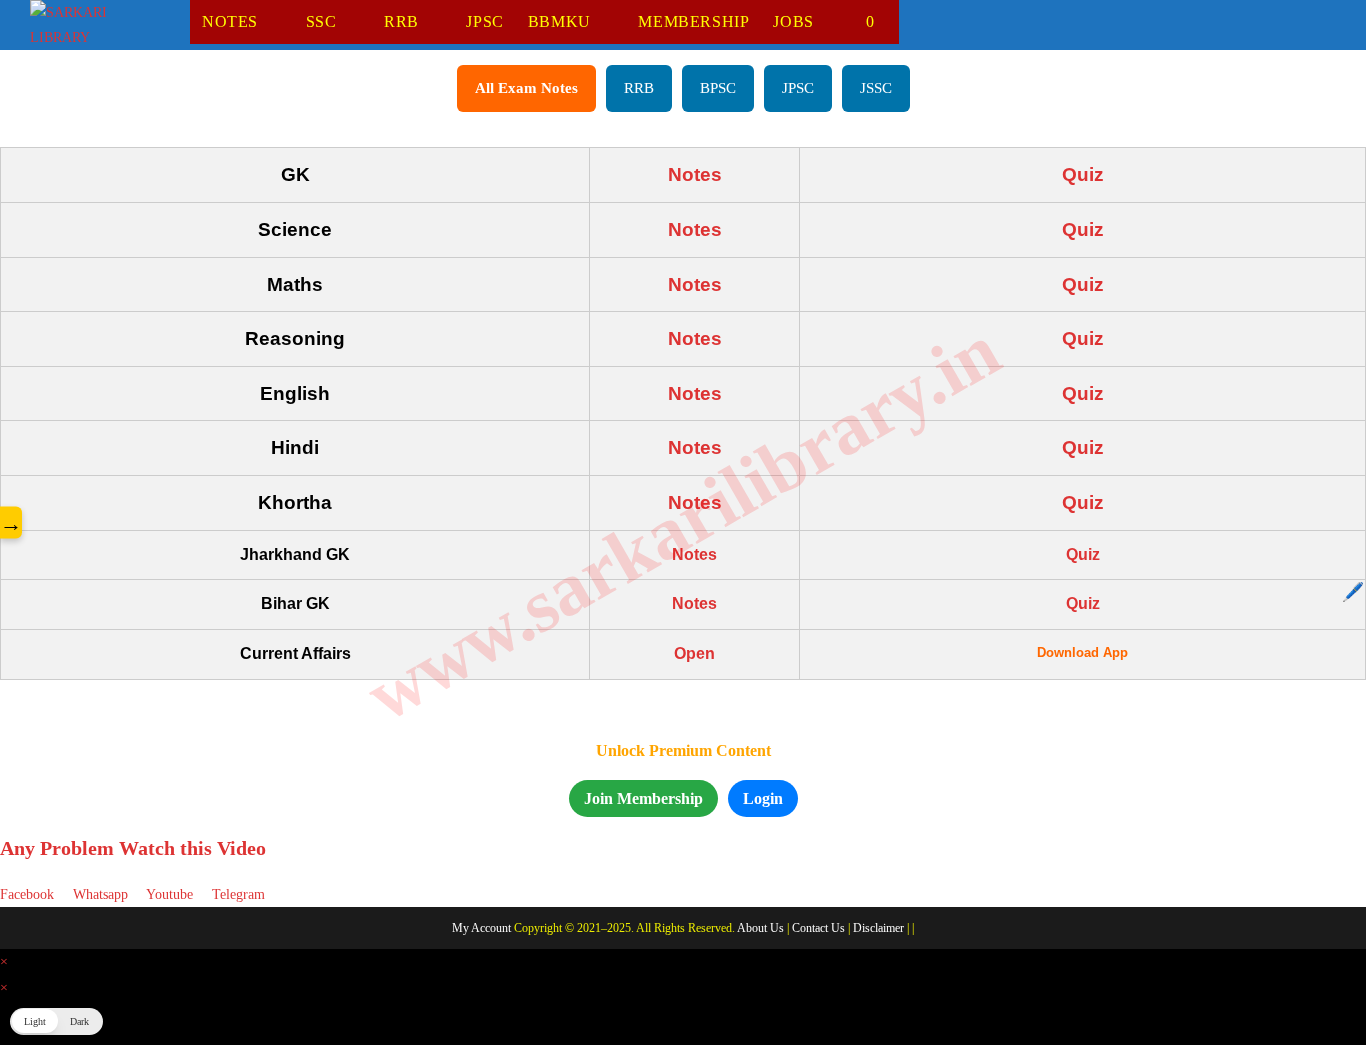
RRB (639, 88)
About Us (760, 928)
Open (694, 653)
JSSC (876, 88)
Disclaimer (878, 928)
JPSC (798, 88)
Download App (1082, 652)
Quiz (1083, 174)
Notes (695, 174)
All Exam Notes (526, 88)
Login (763, 798)
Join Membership (643, 798)
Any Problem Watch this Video (133, 848)
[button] (56, 1021)
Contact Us (818, 928)
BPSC (718, 88)
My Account (481, 928)
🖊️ (1353, 592)
